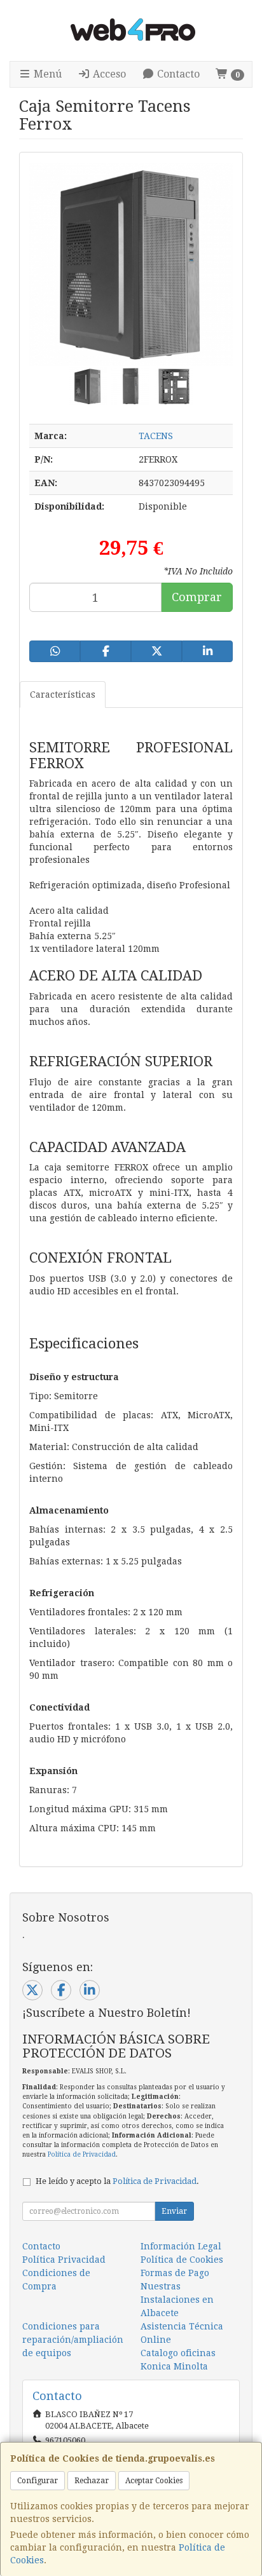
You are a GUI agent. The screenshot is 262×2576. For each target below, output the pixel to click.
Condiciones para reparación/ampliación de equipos (73, 2340)
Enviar (174, 2211)
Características (63, 695)
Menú (46, 74)
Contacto (177, 74)
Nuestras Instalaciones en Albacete (177, 2300)
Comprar (197, 597)
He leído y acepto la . (117, 2181)
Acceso (108, 74)
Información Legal (181, 2246)
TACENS (156, 436)
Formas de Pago (175, 2273)
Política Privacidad (64, 2260)
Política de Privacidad (82, 2154)
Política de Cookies (182, 2260)
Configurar (38, 2481)
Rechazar (92, 2481)
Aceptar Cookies (154, 2481)
